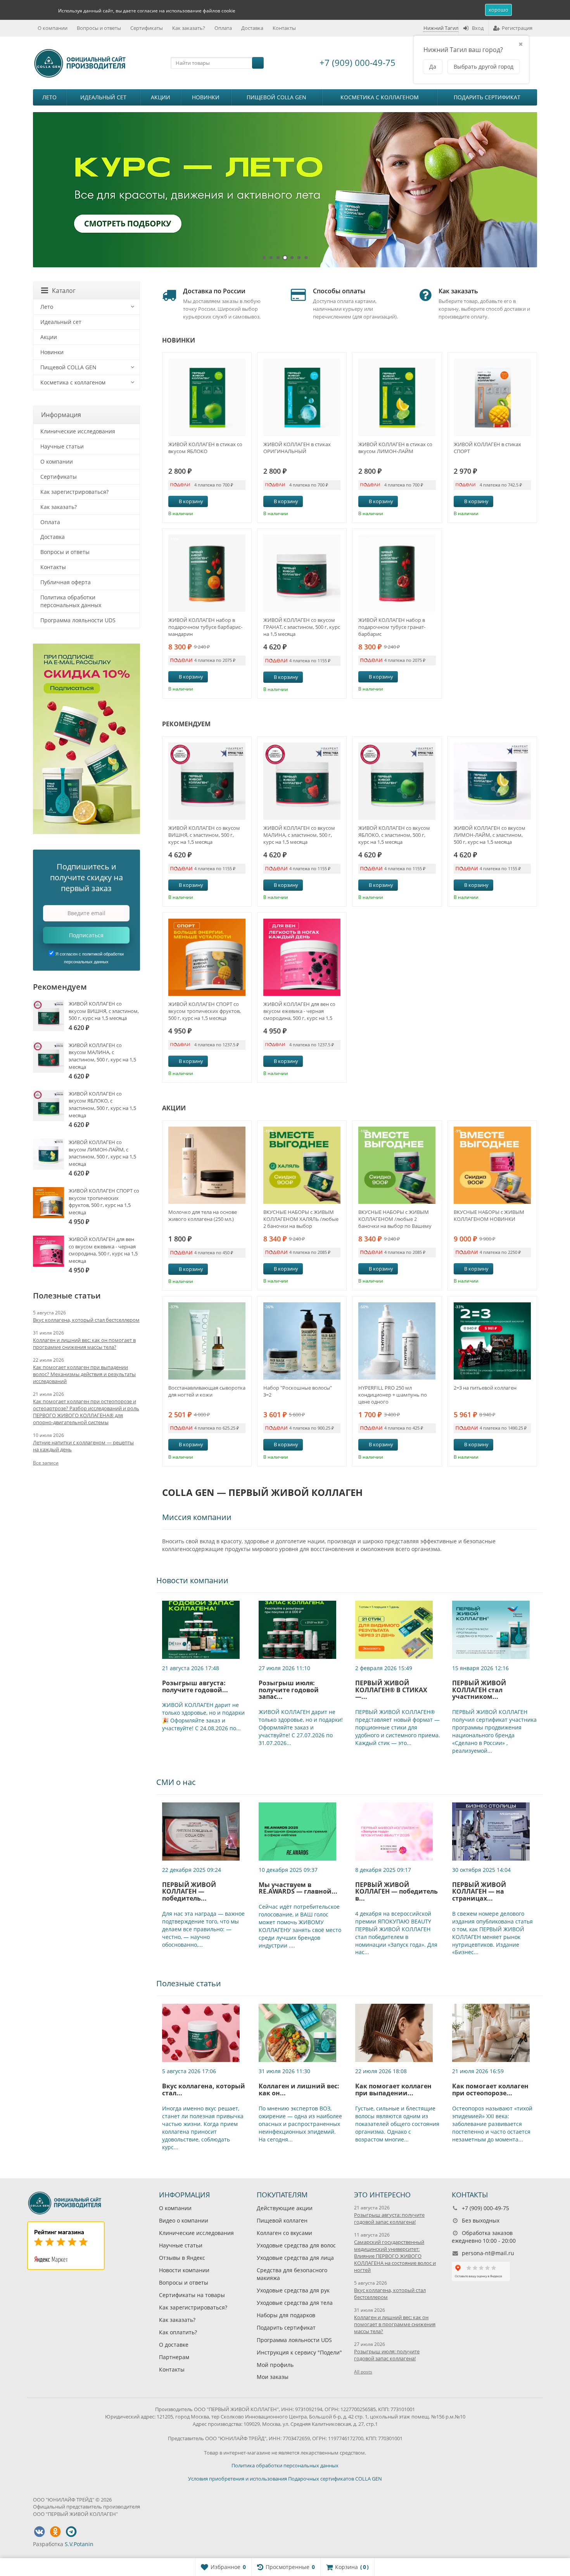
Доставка (252, 28)
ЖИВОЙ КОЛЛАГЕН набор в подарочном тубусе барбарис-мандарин (205, 627)
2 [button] (271, 258)
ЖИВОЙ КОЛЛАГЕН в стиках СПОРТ (487, 448)
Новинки (206, 97)
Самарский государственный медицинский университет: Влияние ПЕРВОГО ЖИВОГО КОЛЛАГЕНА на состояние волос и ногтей (395, 2256)
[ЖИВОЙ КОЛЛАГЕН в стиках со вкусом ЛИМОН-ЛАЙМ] (397, 397)
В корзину (191, 501)
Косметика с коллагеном (380, 97)
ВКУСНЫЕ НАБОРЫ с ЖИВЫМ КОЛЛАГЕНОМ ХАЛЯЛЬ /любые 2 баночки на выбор (301, 1219)
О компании (53, 28)
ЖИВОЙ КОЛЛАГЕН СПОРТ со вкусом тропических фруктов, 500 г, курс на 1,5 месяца (205, 1011)
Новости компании (184, 2270)
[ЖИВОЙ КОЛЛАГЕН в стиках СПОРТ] (492, 397)
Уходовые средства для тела (295, 2303)
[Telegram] (71, 2532)
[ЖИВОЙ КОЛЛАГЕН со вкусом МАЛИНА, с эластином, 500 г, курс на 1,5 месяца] (302, 781)
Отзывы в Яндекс (182, 2258)
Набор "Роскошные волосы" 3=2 (298, 1391)
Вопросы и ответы (99, 28)
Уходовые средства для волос (296, 2245)
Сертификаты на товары (192, 2295)
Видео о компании (184, 2220)
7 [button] (306, 258)
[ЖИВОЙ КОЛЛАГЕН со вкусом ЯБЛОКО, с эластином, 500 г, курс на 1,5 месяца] (397, 781)
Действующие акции (285, 2208)
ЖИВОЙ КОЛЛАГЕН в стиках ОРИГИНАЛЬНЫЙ (297, 448)
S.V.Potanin (79, 2544)
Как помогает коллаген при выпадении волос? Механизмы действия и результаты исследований (84, 1374)
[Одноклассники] (55, 2532)
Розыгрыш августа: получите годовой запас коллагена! (389, 2218)
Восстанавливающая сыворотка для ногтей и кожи (207, 1391)
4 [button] (285, 258)
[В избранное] (243, 502)
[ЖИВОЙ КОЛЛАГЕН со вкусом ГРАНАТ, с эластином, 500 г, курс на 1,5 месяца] (302, 573)
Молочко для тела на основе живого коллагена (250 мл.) (203, 1215)
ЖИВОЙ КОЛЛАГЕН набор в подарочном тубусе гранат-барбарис (392, 627)
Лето (49, 97)
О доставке (174, 2345)
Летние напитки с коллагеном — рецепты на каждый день (83, 1446)
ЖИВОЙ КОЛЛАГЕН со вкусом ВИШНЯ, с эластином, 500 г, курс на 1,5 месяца (204, 835)
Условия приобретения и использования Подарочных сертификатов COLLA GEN (285, 2479)
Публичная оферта (66, 582)
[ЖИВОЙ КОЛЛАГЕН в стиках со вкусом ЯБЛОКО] (207, 397)
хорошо (498, 10)
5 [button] (292, 258)
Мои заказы (273, 2377)
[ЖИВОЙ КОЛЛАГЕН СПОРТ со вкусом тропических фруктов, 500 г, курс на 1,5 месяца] (207, 957)
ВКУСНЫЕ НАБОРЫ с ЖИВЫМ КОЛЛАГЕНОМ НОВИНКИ (489, 1215)
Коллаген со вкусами (284, 2233)
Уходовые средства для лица (295, 2258)
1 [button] (264, 258)
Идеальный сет (103, 97)
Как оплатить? (178, 2332)
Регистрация (517, 28)
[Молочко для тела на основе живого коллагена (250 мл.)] (207, 1165)
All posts (363, 2372)
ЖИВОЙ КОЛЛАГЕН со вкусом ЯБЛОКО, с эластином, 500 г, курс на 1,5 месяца (394, 835)
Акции (161, 97)
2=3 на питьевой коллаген (485, 1388)
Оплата (223, 28)
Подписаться (86, 935)
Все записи (46, 1463)
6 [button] (299, 258)
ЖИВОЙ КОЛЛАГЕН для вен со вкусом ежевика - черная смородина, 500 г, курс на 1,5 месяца (299, 1011)
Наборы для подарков (286, 2315)
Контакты (284, 28)
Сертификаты (147, 28)
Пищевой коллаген (282, 2220)
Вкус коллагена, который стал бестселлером (86, 1320)
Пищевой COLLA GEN (276, 97)
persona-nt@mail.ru (488, 2253)
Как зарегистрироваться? (74, 492)
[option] (285, 190)
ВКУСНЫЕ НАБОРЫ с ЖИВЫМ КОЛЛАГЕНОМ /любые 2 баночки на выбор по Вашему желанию (395, 1219)
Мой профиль (275, 2365)
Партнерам (174, 2357)
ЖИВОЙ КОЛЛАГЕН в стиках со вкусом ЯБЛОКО (205, 448)
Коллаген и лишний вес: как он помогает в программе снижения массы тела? (84, 1343)
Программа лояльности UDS (78, 620)
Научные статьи (62, 446)
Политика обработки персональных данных (71, 601)
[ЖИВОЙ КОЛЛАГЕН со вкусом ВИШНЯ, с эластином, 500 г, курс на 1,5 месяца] (207, 781)
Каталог (64, 291)
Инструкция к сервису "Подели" (299, 2352)
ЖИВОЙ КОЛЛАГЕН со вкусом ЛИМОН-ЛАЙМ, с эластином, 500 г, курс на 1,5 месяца (490, 835)
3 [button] (278, 258)
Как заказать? (189, 28)
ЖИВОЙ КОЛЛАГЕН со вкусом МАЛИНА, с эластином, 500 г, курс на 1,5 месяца (299, 835)
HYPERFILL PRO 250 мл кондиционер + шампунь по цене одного (393, 1395)
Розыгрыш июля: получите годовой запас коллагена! (387, 2355)
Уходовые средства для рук (293, 2290)
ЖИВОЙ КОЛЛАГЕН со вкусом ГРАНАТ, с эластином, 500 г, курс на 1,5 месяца (302, 627)
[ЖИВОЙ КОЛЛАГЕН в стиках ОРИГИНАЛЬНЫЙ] (302, 397)
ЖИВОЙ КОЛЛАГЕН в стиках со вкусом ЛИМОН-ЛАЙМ (395, 448)
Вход (478, 28)
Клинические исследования (78, 431)
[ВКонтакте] (39, 2532)
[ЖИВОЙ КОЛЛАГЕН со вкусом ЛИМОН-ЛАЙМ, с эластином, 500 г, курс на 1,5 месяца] (492, 781)
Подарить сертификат (487, 97)
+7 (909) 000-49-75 (358, 62)
